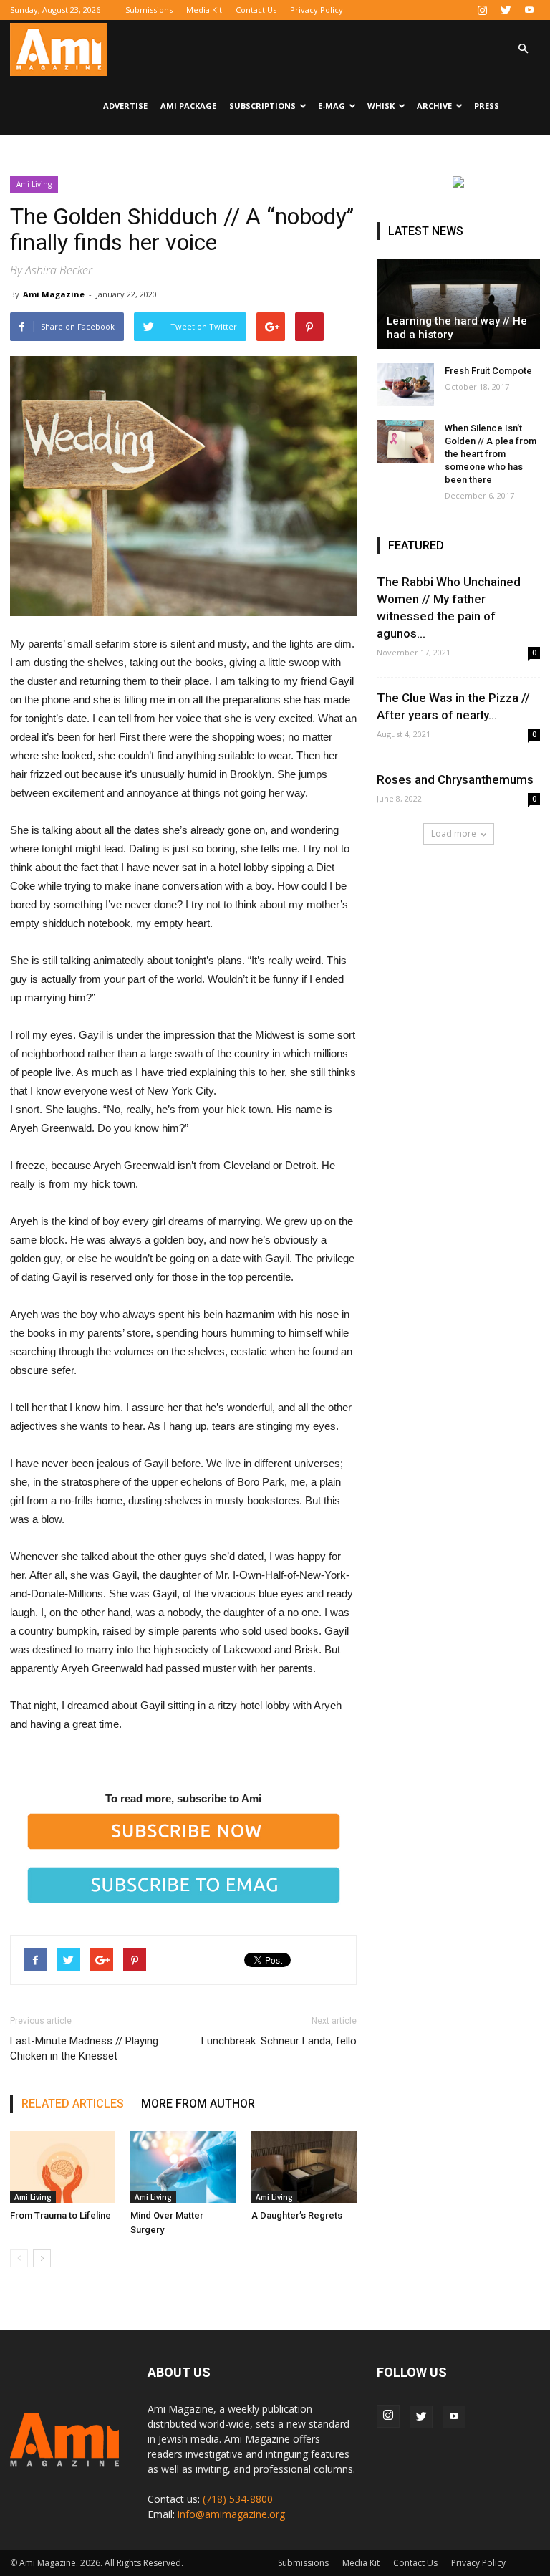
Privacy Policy (317, 10)
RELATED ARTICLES (73, 2104)
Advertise (125, 106)
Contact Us (256, 10)
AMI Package (188, 106)
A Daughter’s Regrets (297, 2215)
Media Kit (204, 10)
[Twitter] (506, 10)
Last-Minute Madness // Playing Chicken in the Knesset (84, 2048)
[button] (523, 49)
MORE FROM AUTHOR (198, 2104)
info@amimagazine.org (231, 2514)
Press (487, 106)
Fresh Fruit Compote (488, 371)
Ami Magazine (54, 294)
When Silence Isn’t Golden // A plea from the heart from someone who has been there (491, 454)
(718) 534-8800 (238, 2499)
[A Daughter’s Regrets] (304, 2167)
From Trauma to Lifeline (61, 2215)
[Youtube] (529, 10)
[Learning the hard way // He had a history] (458, 304)
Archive (434, 106)
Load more (454, 833)
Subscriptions (262, 106)
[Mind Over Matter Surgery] (183, 2167)
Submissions (149, 10)
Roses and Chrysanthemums (455, 779)
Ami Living (34, 184)
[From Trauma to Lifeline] (63, 2167)
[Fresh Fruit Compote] (405, 385)
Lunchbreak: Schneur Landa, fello (279, 2041)
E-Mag (332, 106)
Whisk (381, 106)
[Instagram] (482, 10)
